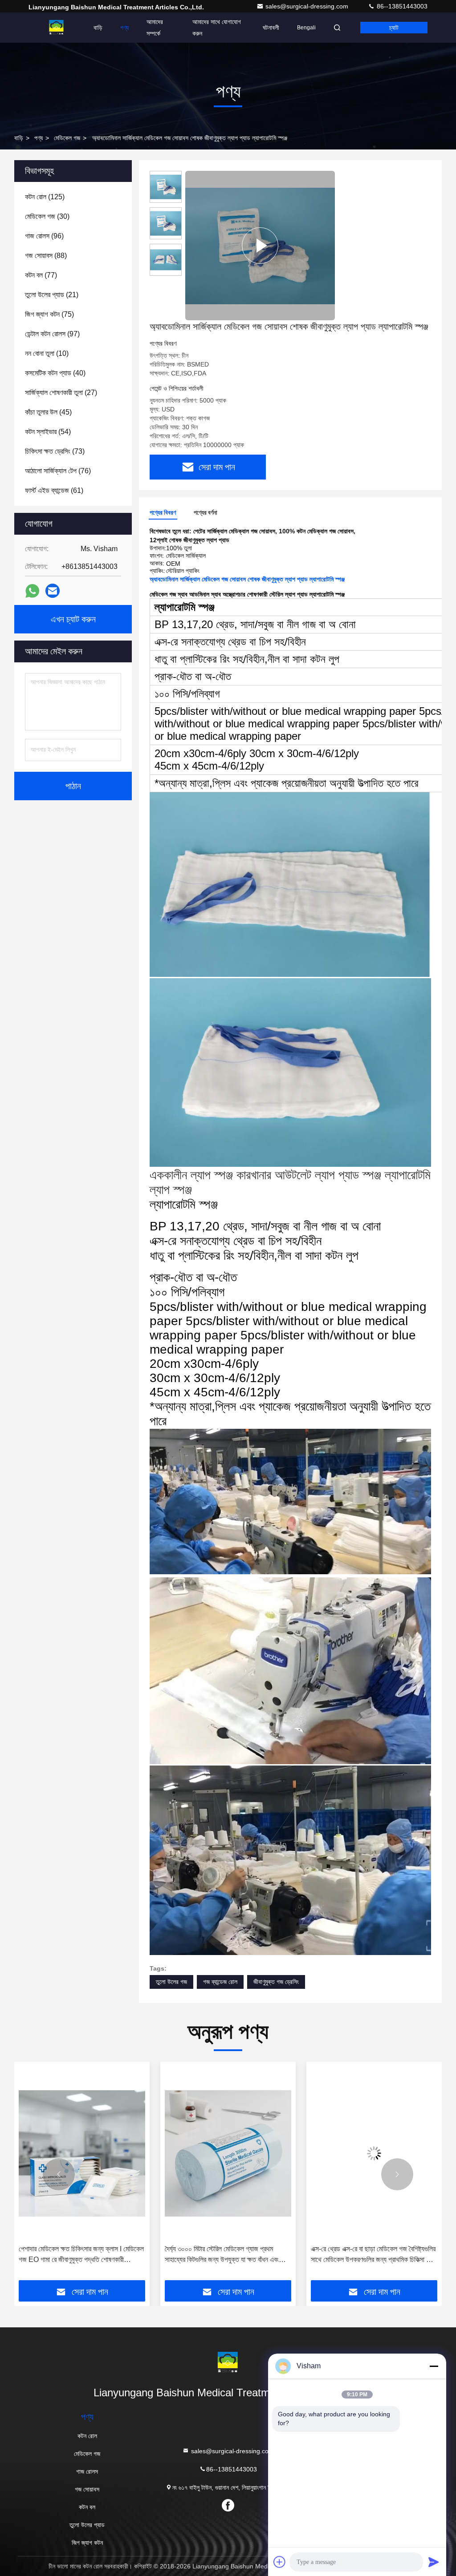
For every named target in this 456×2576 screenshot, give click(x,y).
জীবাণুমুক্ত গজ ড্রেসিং (276, 1982)
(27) (61, 393)
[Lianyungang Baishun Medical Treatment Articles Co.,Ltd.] (57, 28)
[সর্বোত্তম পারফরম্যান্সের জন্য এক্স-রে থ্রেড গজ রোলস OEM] (374, 2153)
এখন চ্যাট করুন (73, 619)
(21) (52, 295)
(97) (52, 334)
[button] (59, 2174)
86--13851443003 (401, 6)
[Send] (434, 2562)
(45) (48, 412)
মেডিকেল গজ (67, 138)
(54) (48, 432)
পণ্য (124, 28)
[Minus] (434, 2366)
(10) (47, 353)
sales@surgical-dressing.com (308, 6)
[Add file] (280, 2562)
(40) (55, 373)
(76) (58, 471)
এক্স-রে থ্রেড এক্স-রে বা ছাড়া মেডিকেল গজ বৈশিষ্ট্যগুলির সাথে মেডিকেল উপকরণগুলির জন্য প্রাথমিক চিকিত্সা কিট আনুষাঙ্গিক (227, 2255)
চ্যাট (394, 28)
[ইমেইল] (53, 591)
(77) (41, 275)
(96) (44, 236)
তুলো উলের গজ (171, 1982)
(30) (47, 216)
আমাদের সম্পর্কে (155, 28)
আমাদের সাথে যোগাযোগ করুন (217, 28)
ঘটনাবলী (271, 28)
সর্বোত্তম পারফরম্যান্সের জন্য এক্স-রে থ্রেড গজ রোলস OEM (372, 2254)
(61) (54, 490)
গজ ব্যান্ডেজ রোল (220, 1982)
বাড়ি (98, 28)
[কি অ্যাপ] (32, 591)
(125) (45, 197)
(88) (46, 256)
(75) (49, 314)
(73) (55, 451)
